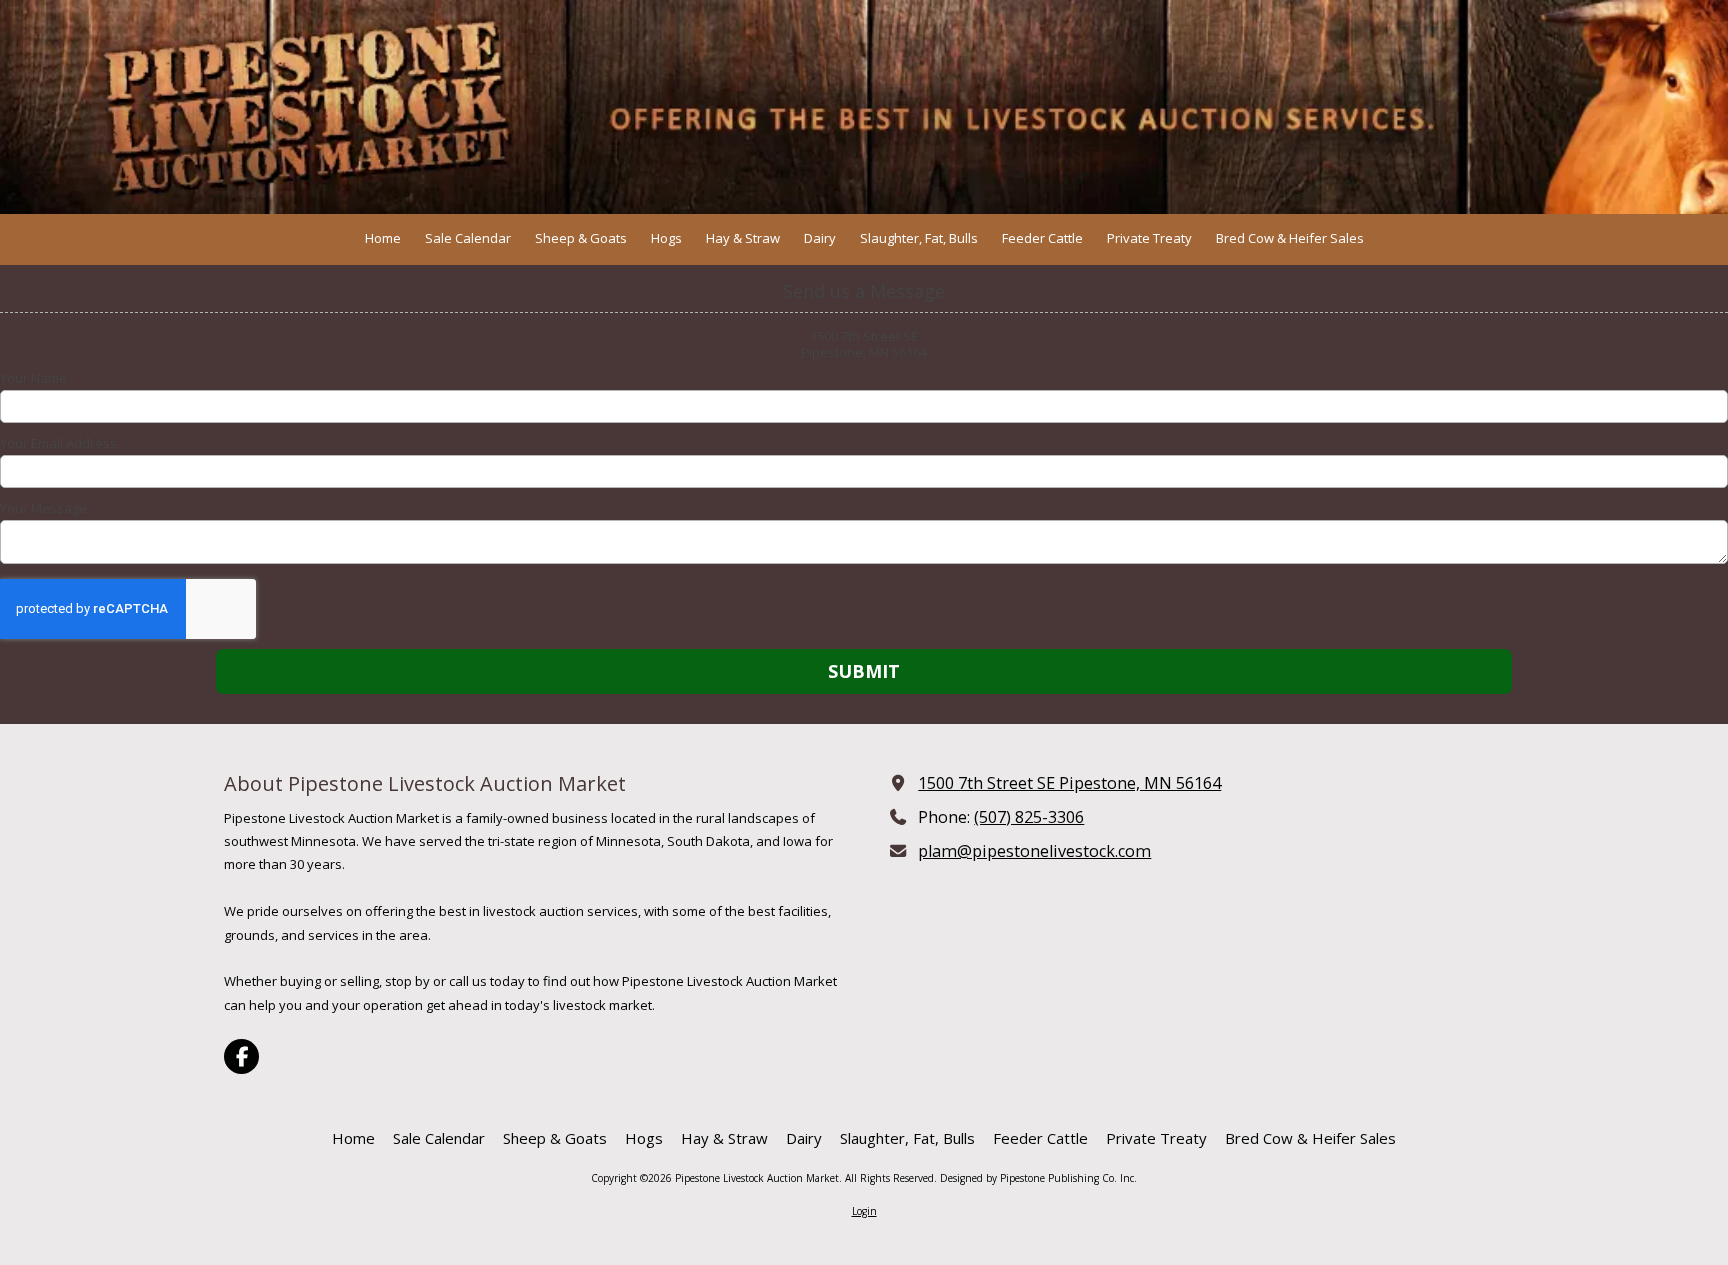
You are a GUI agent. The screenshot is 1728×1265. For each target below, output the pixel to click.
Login (864, 1211)
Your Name (33, 378)
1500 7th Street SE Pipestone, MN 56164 (1069, 783)
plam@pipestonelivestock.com (1034, 851)
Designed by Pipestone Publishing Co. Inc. (1038, 1178)
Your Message (43, 508)
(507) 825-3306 (1029, 817)
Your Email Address (58, 443)
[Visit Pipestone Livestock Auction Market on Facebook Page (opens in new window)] (241, 1056)
